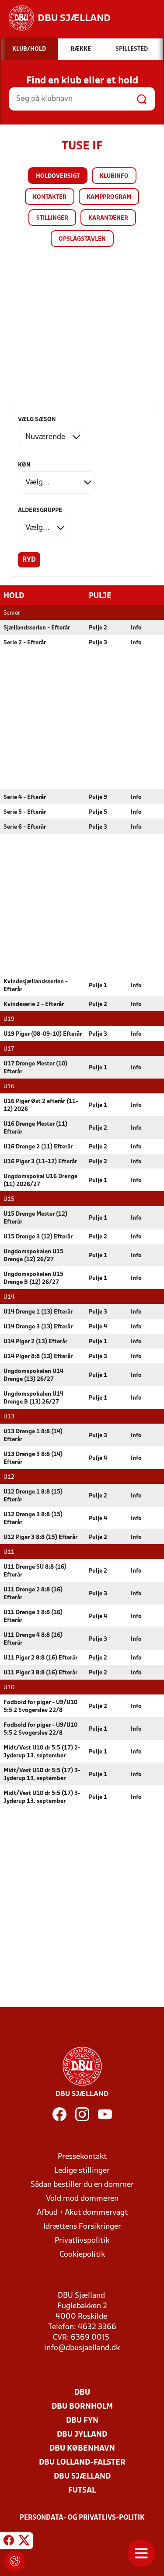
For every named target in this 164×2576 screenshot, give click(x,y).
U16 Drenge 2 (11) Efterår (38, 1147)
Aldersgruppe (40, 510)
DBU (82, 2393)
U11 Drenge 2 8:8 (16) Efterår (33, 1594)
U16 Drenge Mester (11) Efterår (35, 1128)
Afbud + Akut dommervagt (82, 2213)
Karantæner (108, 218)
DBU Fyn (82, 2421)
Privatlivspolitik (82, 2241)
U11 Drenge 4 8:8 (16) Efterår (33, 1639)
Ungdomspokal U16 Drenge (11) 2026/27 (40, 1181)
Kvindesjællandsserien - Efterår (36, 986)
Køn (24, 465)
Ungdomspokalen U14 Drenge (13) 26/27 (33, 1375)
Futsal (82, 2491)
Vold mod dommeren (82, 2199)
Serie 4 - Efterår (25, 797)
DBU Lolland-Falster (82, 2463)
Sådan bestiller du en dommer (82, 2185)
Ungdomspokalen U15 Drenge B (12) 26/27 (33, 1278)
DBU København (82, 2449)
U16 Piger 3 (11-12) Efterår (40, 1162)
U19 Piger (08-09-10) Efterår (43, 1034)
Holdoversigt (58, 176)
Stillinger (52, 218)
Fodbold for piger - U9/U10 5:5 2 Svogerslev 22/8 (40, 1706)
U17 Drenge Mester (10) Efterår (35, 1068)
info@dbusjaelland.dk (82, 2348)
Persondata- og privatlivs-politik (82, 2518)
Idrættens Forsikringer (82, 2227)
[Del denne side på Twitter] (24, 2542)
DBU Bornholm (82, 2407)
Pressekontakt (82, 2157)
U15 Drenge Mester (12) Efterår (35, 1218)
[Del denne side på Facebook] (9, 2542)
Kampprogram (109, 197)
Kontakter (50, 197)
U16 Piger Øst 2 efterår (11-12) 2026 (41, 1105)
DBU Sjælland (82, 2477)
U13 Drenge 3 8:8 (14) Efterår (33, 1458)
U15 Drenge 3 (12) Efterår (38, 1237)
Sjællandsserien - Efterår (37, 628)
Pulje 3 (98, 643)
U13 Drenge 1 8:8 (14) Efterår (33, 1436)
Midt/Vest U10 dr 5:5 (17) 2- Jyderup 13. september (42, 1752)
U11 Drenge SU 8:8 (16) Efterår (35, 1571)
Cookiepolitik (82, 2255)
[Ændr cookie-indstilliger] (15, 2561)
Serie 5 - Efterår (25, 812)
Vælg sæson (37, 420)
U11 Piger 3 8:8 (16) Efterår (40, 1673)
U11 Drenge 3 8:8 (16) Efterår (33, 1616)
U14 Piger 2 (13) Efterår (35, 1342)
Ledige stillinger (82, 2171)
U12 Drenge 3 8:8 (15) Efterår (33, 1519)
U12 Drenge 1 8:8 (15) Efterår (33, 1496)
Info (136, 628)
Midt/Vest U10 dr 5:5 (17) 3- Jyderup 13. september (42, 1775)
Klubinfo (114, 176)
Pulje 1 (98, 986)
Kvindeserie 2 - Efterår (34, 1004)
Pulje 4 (98, 1327)
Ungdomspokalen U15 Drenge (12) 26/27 (33, 1256)
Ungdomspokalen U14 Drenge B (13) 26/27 (33, 1398)
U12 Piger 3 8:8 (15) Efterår (40, 1537)
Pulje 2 (98, 628)
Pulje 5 (98, 812)
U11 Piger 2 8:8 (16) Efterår (40, 1658)
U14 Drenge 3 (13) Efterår (38, 1327)
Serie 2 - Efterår (25, 643)
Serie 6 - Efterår (25, 827)
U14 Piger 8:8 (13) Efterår (38, 1357)
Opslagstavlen (82, 239)
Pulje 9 (98, 797)
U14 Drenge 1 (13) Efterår (38, 1312)
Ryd (29, 560)
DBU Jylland (82, 2435)
